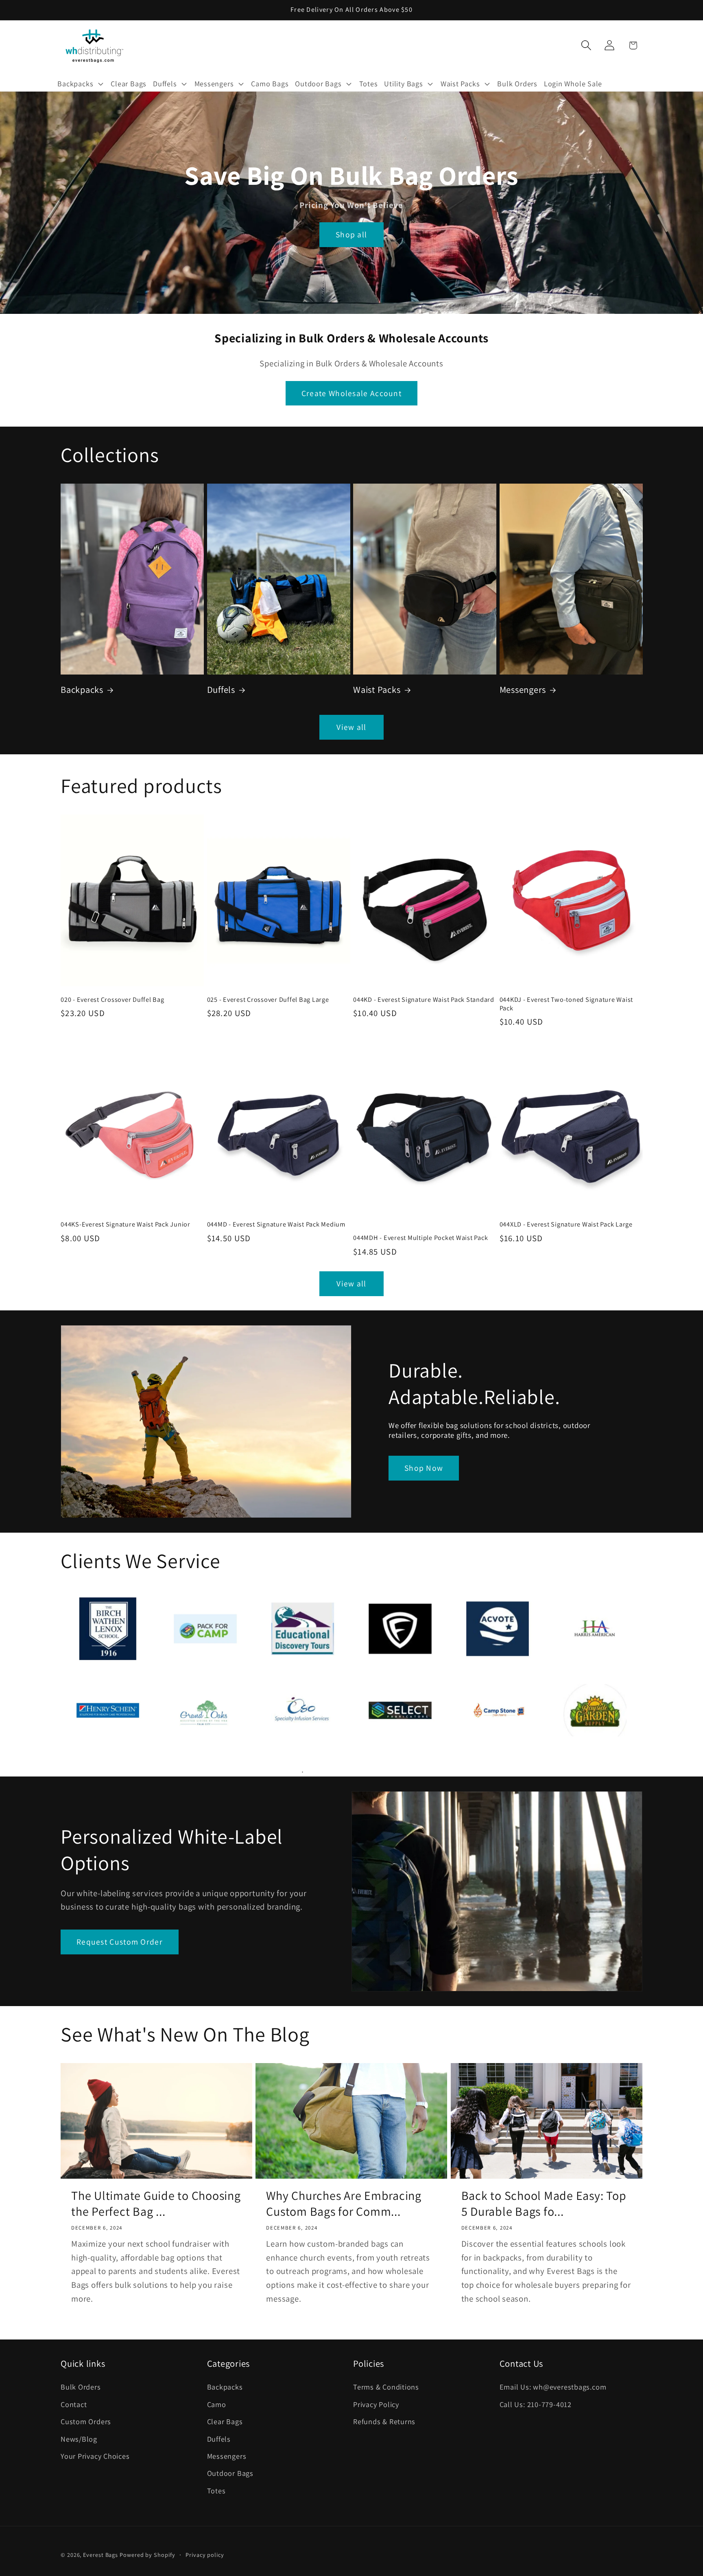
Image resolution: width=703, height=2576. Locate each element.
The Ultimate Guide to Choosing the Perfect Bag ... (156, 2204)
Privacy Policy (376, 2404)
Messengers (523, 689)
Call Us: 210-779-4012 (536, 2404)
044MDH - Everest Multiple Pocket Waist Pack (420, 1238)
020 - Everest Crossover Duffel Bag (112, 1000)
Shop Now (424, 1468)
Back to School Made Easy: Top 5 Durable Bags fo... (544, 2204)
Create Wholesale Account (351, 393)
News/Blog (79, 2439)
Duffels (221, 689)
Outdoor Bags (230, 2473)
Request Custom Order (120, 1942)
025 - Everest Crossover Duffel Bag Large (268, 1000)
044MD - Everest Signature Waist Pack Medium (276, 1224)
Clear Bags (225, 2421)
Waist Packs (377, 689)
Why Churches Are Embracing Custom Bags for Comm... (344, 2204)
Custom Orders (86, 2421)
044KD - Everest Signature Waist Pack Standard (424, 1000)
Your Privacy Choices (95, 2456)
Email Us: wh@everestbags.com (553, 2387)
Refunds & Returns (384, 2421)
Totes (216, 2491)
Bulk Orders (81, 2387)
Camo (217, 2404)
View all (351, 727)
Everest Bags (100, 2555)
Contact (74, 2404)
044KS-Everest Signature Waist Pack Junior (126, 1224)
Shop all (351, 235)
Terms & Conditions (386, 2387)
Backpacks (82, 689)
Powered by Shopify (147, 2555)
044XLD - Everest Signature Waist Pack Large (566, 1224)
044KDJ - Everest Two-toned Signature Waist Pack (567, 1004)
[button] (81, 83)
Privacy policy (205, 2555)
